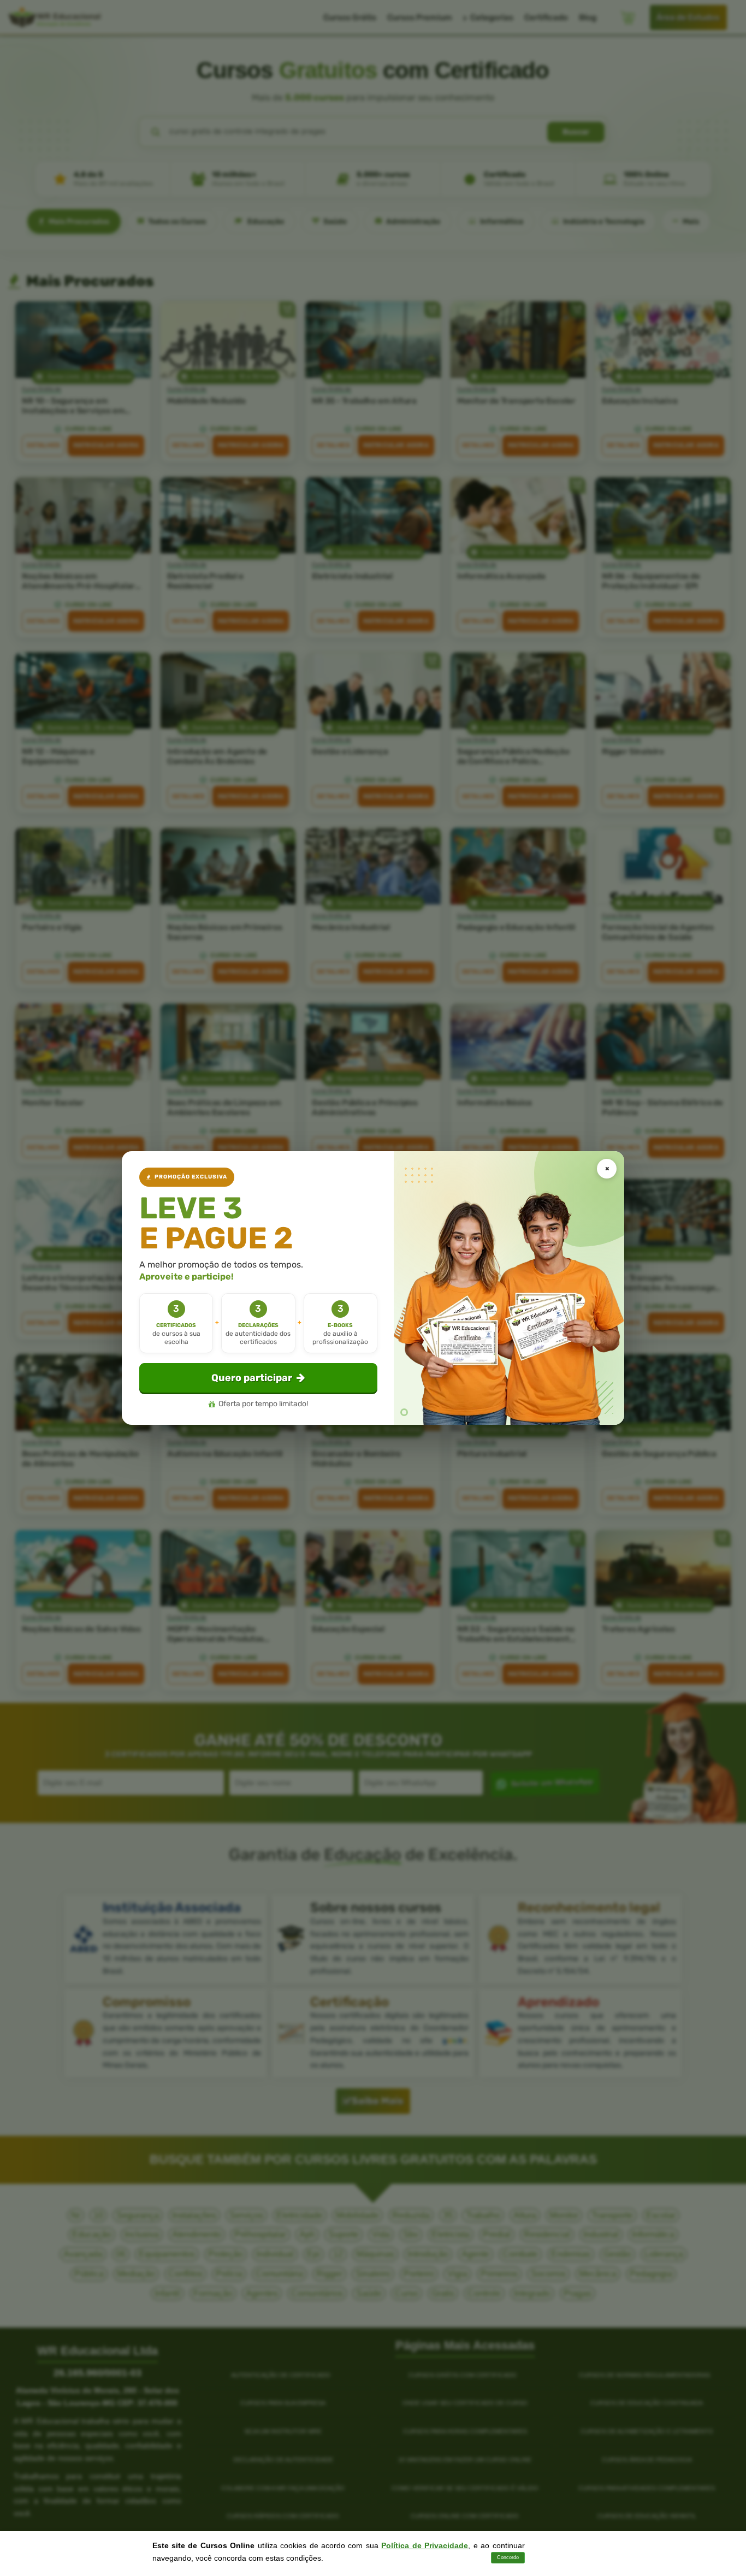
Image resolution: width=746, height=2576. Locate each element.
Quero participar (252, 1378)
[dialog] (373, 1288)
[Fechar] (607, 1169)
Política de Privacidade (425, 2545)
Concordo (508, 2557)
